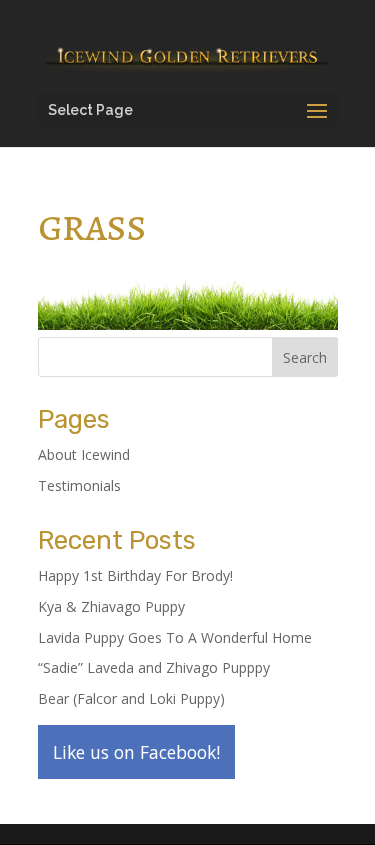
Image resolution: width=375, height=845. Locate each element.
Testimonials (79, 485)
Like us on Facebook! (136, 752)
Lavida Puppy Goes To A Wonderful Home (175, 637)
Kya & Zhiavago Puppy (111, 606)
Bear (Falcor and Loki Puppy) (131, 698)
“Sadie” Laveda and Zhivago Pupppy (154, 667)
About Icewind (84, 454)
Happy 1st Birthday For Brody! (135, 575)
